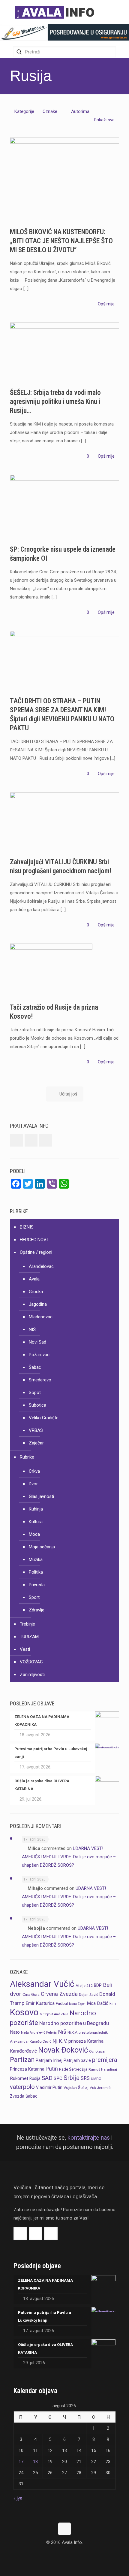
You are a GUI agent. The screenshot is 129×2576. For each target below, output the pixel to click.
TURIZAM (29, 1637)
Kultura (36, 1522)
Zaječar (36, 1443)
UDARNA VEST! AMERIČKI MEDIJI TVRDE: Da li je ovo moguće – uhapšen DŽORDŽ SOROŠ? (69, 1857)
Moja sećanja (42, 1547)
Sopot (35, 1393)
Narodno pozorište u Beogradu (74, 2023)
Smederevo (40, 1380)
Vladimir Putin (49, 2087)
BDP (98, 1985)
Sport (34, 1597)
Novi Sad (37, 1342)
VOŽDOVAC (31, 1662)
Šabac (35, 1367)
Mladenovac (41, 1317)
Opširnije (106, 304)
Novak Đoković (63, 2050)
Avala (34, 1279)
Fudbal (62, 2003)
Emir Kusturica (40, 2003)
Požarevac (39, 1355)
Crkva (34, 1471)
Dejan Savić (88, 1995)
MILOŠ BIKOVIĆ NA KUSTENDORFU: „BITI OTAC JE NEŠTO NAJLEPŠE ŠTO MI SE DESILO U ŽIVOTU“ (61, 241)
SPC (58, 2078)
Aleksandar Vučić (42, 1984)
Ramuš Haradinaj (103, 2069)
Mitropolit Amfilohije (54, 2014)
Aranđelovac (41, 1266)
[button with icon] (16, 1140)
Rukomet (19, 2078)
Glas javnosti (41, 1496)
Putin (52, 2069)
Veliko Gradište (44, 1418)
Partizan (22, 2060)
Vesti (25, 1649)
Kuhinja (36, 1509)
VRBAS (36, 1430)
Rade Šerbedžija (73, 2069)
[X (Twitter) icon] (65, 2554)
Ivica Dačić (97, 2003)
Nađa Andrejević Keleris (39, 2033)
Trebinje (27, 1624)
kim (113, 2003)
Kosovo (24, 2012)
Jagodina (38, 1304)
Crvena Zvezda (59, 1994)
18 (35, 2462)
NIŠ (32, 1329)
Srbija (72, 2078)
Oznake (50, 111)
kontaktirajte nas (89, 2138)
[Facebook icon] (58, 2554)
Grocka (36, 1292)
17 (21, 2462)
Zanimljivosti (32, 1674)
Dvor (33, 1484)
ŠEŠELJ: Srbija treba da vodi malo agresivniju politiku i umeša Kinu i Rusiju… (55, 402)
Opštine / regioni (36, 1252)
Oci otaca (97, 2051)
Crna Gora (31, 1994)
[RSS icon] (71, 2554)
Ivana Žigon (77, 2004)
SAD (47, 2078)
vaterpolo (22, 2087)
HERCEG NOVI (34, 1240)
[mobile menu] (121, 12)
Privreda (37, 1585)
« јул (18, 2498)
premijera (105, 2060)
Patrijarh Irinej (49, 2060)
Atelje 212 (84, 1986)
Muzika (36, 1559)
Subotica (37, 1405)
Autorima (80, 111)
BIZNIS (27, 1227)
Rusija (35, 2078)
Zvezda (17, 2096)
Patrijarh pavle (77, 2060)
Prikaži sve (104, 120)
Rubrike (27, 1457)
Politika (36, 1572)
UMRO (96, 2079)
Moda (34, 1534)
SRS (85, 2078)
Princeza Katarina (27, 2069)
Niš (62, 2032)
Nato (15, 2032)
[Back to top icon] (64, 2529)
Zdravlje (37, 1610)
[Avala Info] (57, 12)
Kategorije (24, 111)
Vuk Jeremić (100, 2088)
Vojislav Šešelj (76, 2088)
